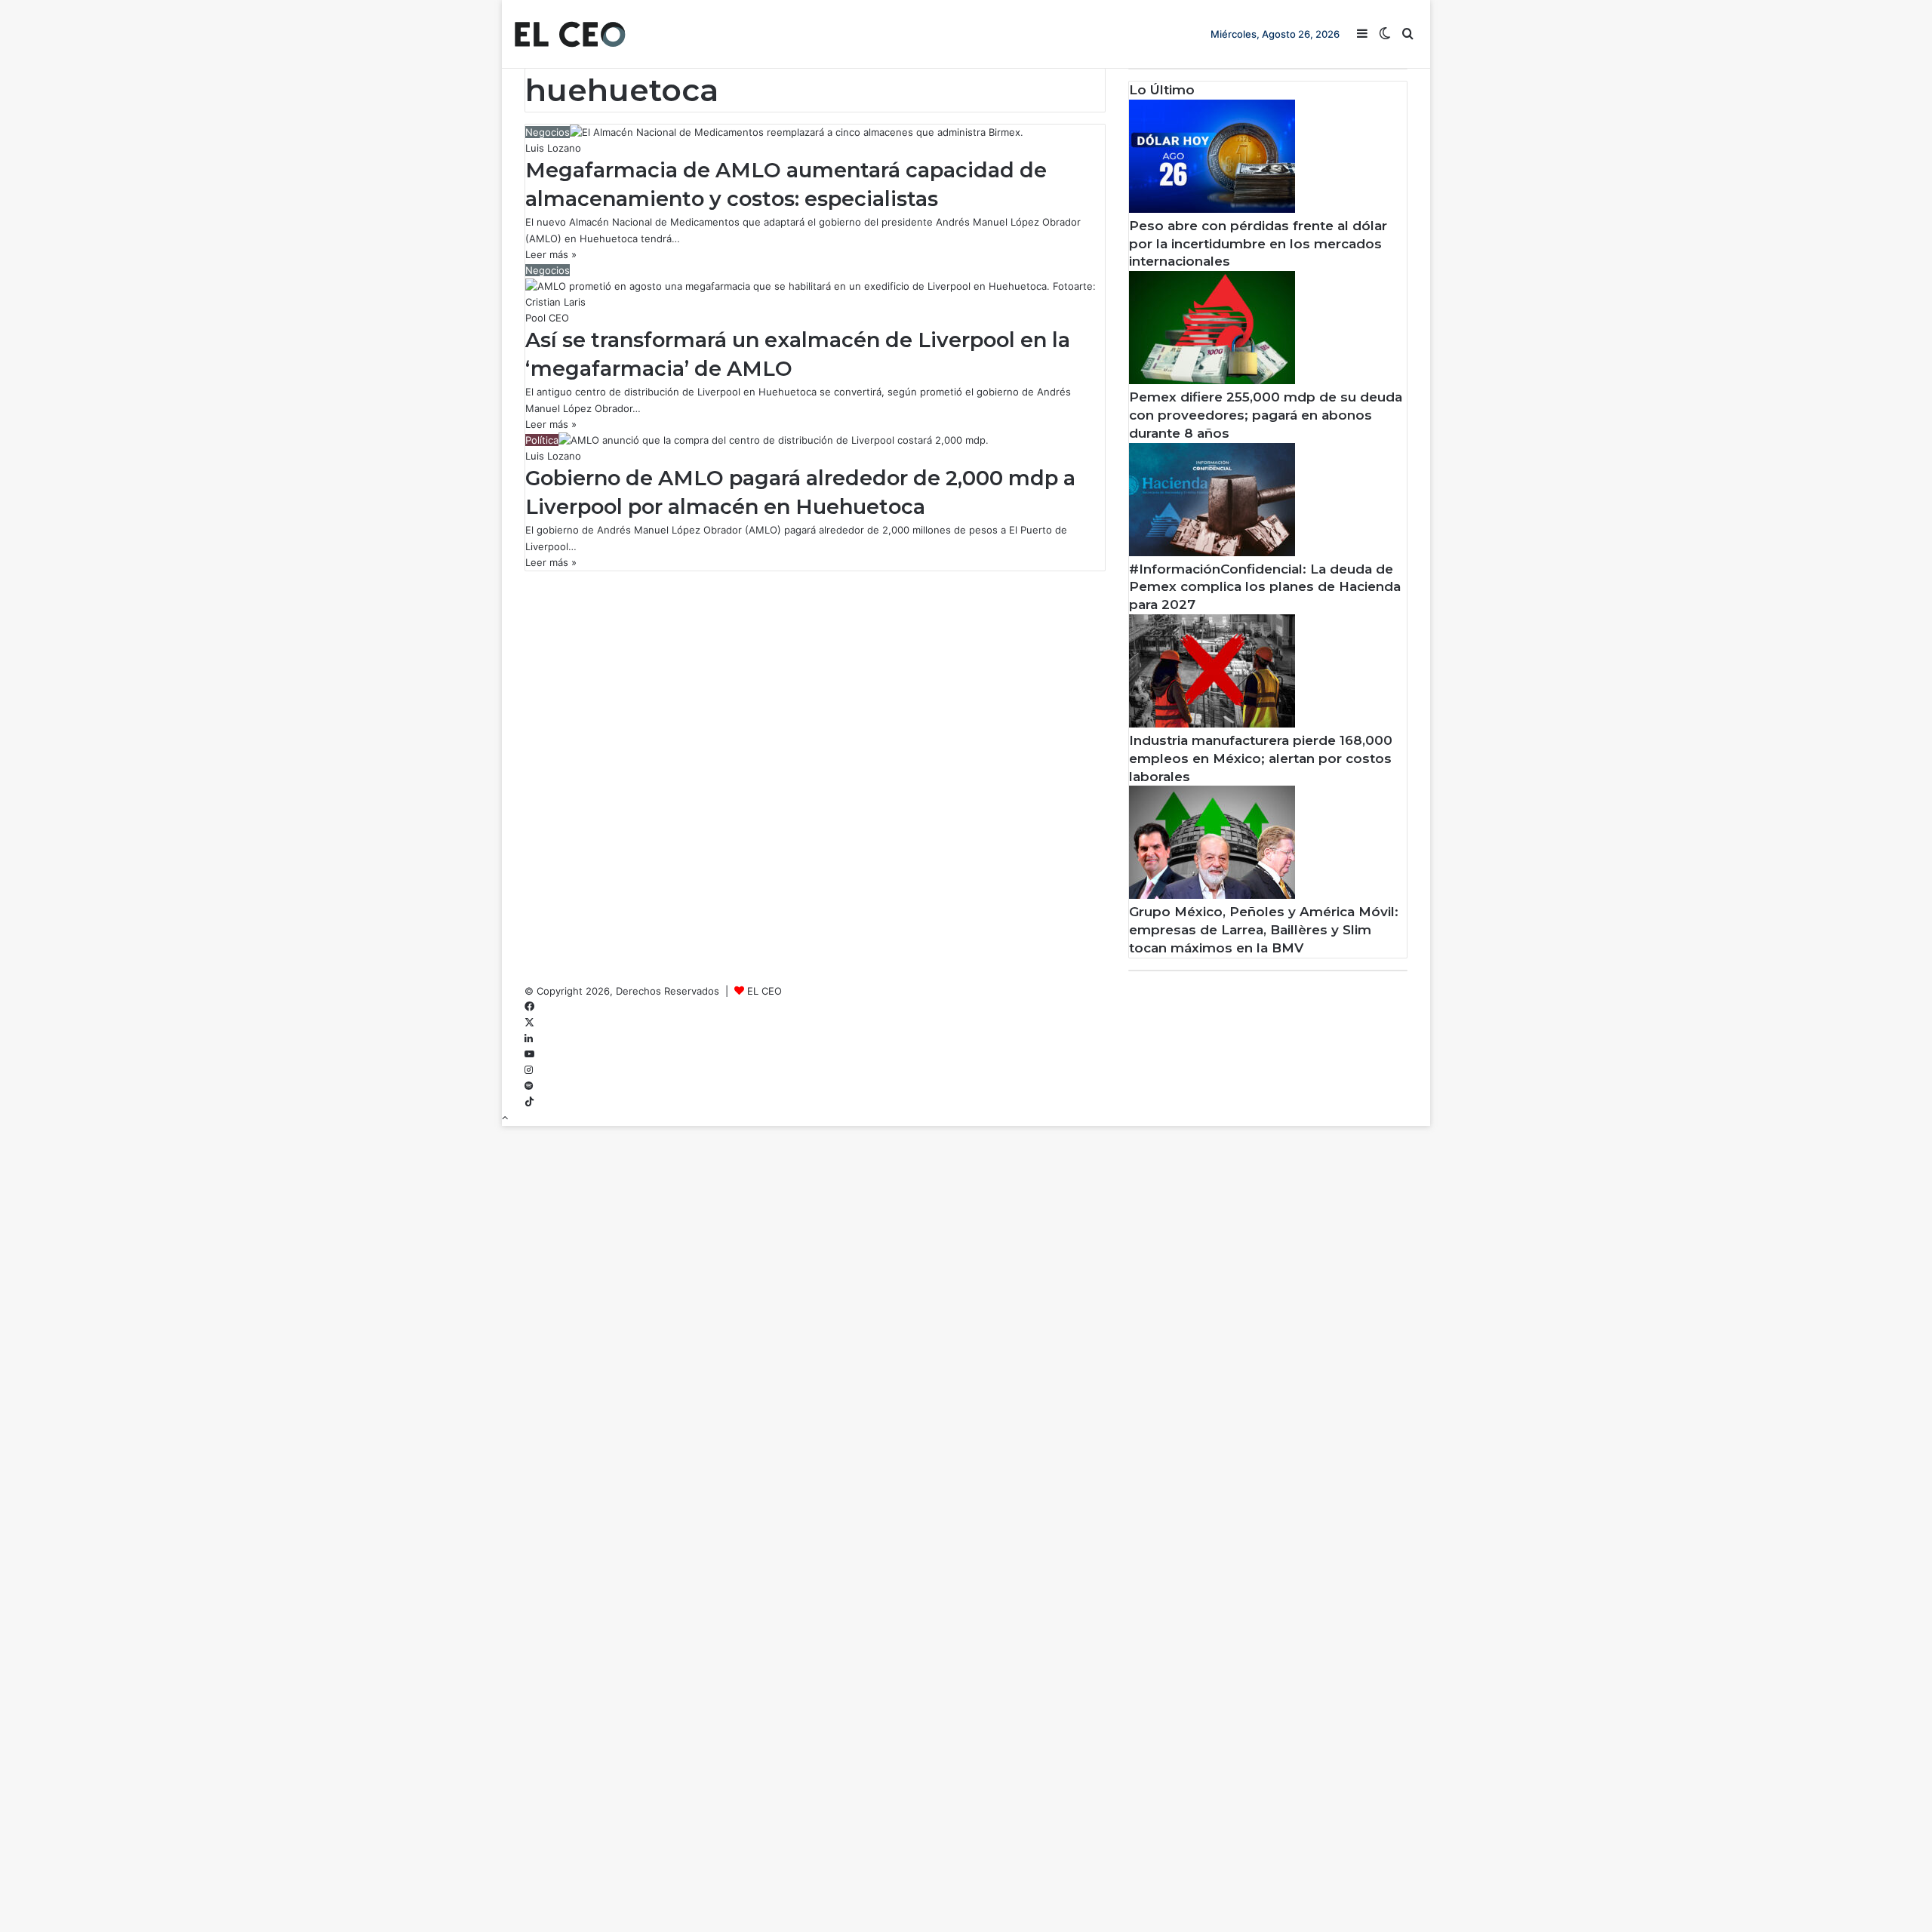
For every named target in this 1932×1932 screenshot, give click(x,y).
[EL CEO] (570, 34)
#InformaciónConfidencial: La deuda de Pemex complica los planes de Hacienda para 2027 (1265, 587)
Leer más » (551, 254)
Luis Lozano (553, 148)
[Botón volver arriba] (505, 1118)
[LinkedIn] (529, 1038)
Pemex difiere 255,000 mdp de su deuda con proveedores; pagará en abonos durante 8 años (1266, 415)
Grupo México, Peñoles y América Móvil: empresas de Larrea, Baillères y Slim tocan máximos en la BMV (1264, 930)
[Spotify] (529, 1086)
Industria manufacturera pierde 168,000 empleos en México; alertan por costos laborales (1261, 758)
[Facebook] (529, 1007)
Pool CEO (547, 318)
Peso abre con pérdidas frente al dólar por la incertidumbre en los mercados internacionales (1258, 244)
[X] (529, 1023)
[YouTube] (529, 1054)
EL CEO (764, 991)
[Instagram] (529, 1070)
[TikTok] (529, 1102)
